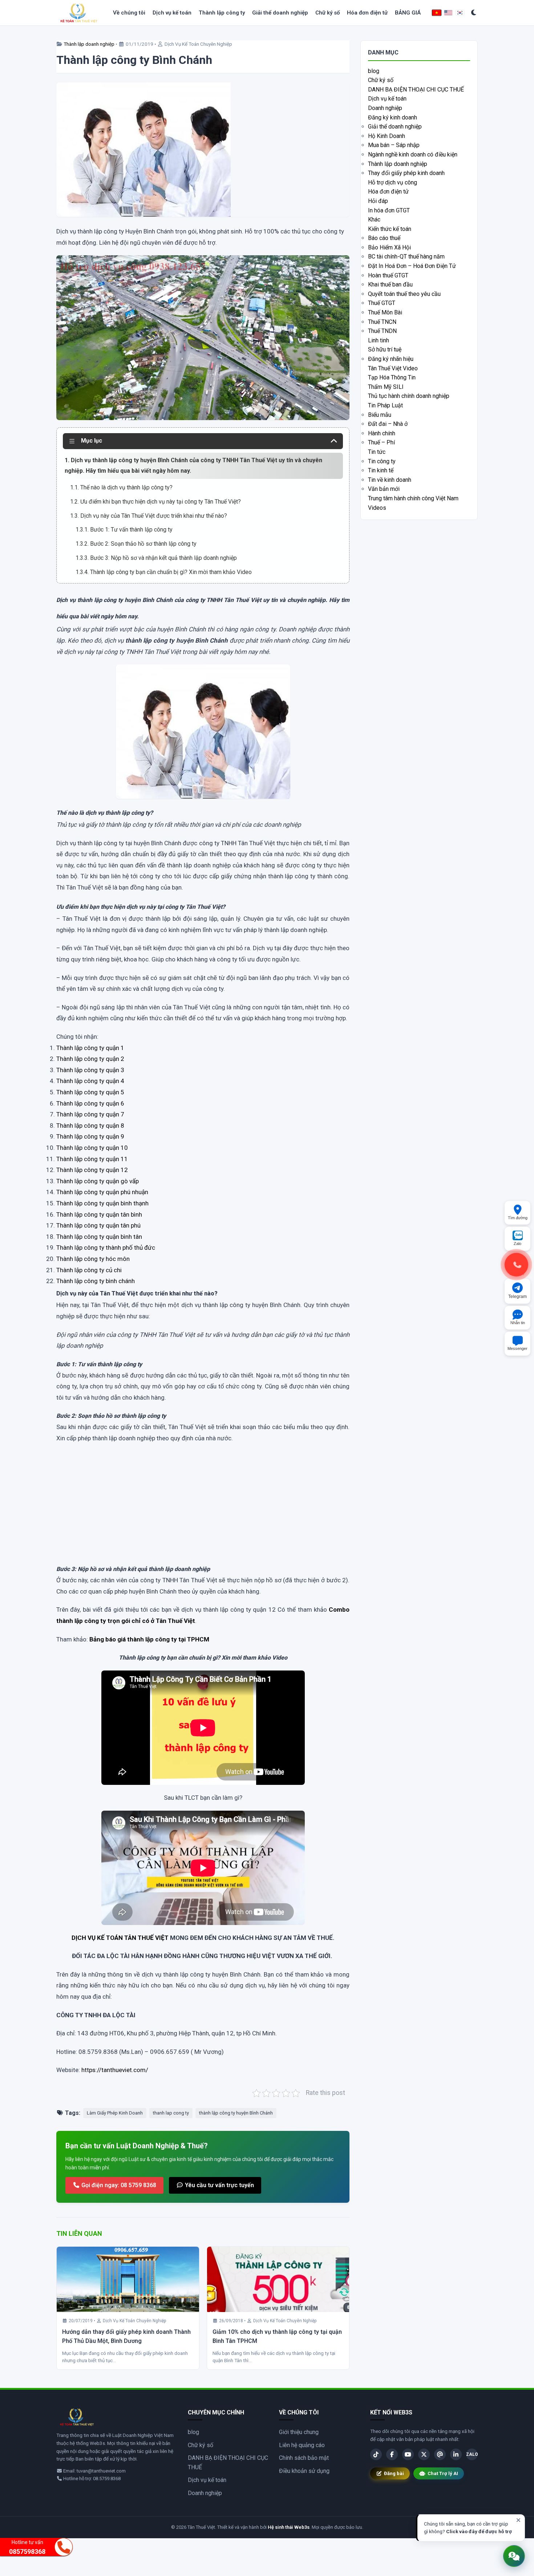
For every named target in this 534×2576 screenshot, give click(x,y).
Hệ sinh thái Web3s (289, 2527)
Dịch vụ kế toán (172, 13)
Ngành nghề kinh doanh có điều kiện (413, 154)
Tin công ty (382, 461)
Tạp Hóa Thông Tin (392, 377)
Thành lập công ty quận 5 (90, 1092)
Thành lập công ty (222, 13)
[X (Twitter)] (424, 2454)
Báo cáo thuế (384, 238)
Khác (374, 219)
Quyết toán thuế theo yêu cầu (404, 294)
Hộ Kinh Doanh (387, 136)
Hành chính (382, 433)
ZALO (472, 2454)
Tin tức (377, 452)
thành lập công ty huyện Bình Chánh (236, 2113)
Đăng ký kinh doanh (393, 117)
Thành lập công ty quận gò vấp (98, 1181)
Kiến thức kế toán (390, 229)
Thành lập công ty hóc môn (93, 1259)
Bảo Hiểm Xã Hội (389, 247)
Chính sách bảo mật (304, 2458)
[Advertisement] (203, 1511)
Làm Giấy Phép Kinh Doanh (115, 2113)
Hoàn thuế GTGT (388, 275)
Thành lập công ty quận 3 (90, 1070)
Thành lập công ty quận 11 (92, 1159)
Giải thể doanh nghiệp (280, 13)
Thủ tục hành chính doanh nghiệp (409, 396)
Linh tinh (379, 340)
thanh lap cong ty (171, 2113)
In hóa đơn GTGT (389, 210)
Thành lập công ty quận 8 (90, 1126)
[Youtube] (408, 2454)
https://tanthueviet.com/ (115, 2070)
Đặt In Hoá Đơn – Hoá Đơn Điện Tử (412, 266)
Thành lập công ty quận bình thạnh (102, 1203)
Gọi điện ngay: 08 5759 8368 (118, 2185)
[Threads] (440, 2454)
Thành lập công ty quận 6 (90, 1103)
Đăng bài (394, 2473)
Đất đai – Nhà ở (388, 424)
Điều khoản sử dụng (304, 2471)
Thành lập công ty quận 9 (90, 1136)
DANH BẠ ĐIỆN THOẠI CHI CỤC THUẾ (416, 89)
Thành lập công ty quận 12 (92, 1170)
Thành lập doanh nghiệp (89, 44)
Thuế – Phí (381, 442)
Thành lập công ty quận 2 (90, 1059)
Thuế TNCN (382, 322)
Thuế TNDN (382, 331)
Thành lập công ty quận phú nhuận (102, 1192)
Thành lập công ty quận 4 (90, 1081)
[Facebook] (392, 2454)
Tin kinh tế (381, 470)
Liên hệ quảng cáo (302, 2445)
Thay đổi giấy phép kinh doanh (406, 173)
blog (374, 71)
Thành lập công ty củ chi (89, 1270)
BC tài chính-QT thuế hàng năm (406, 257)
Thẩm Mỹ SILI (386, 387)
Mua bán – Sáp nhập (394, 145)
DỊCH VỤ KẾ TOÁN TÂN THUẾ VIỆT (120, 1938)
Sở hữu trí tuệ (385, 349)
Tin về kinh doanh (390, 480)
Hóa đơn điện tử (367, 13)
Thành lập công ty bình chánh (96, 1281)
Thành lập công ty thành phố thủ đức (106, 1248)
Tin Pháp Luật (385, 405)
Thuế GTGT (382, 303)
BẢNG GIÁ (408, 13)
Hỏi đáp (378, 201)
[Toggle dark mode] (474, 13)
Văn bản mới (384, 489)
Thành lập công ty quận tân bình (99, 1214)
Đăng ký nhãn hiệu (391, 359)
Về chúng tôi (129, 13)
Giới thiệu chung (299, 2432)
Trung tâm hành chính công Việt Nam (413, 498)
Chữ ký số (327, 13)
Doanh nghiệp (385, 108)
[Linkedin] (456, 2454)
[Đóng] (518, 2520)
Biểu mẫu (380, 415)
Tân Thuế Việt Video (393, 368)
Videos (377, 508)
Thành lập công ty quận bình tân (99, 1237)
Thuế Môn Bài (385, 312)
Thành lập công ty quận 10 (92, 1148)
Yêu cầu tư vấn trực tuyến (219, 2185)
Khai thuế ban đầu (390, 284)
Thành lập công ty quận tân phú (98, 1225)
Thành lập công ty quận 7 (90, 1114)
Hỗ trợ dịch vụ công (393, 182)
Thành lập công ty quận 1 (90, 1048)
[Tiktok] (376, 2454)
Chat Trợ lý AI (443, 2473)
